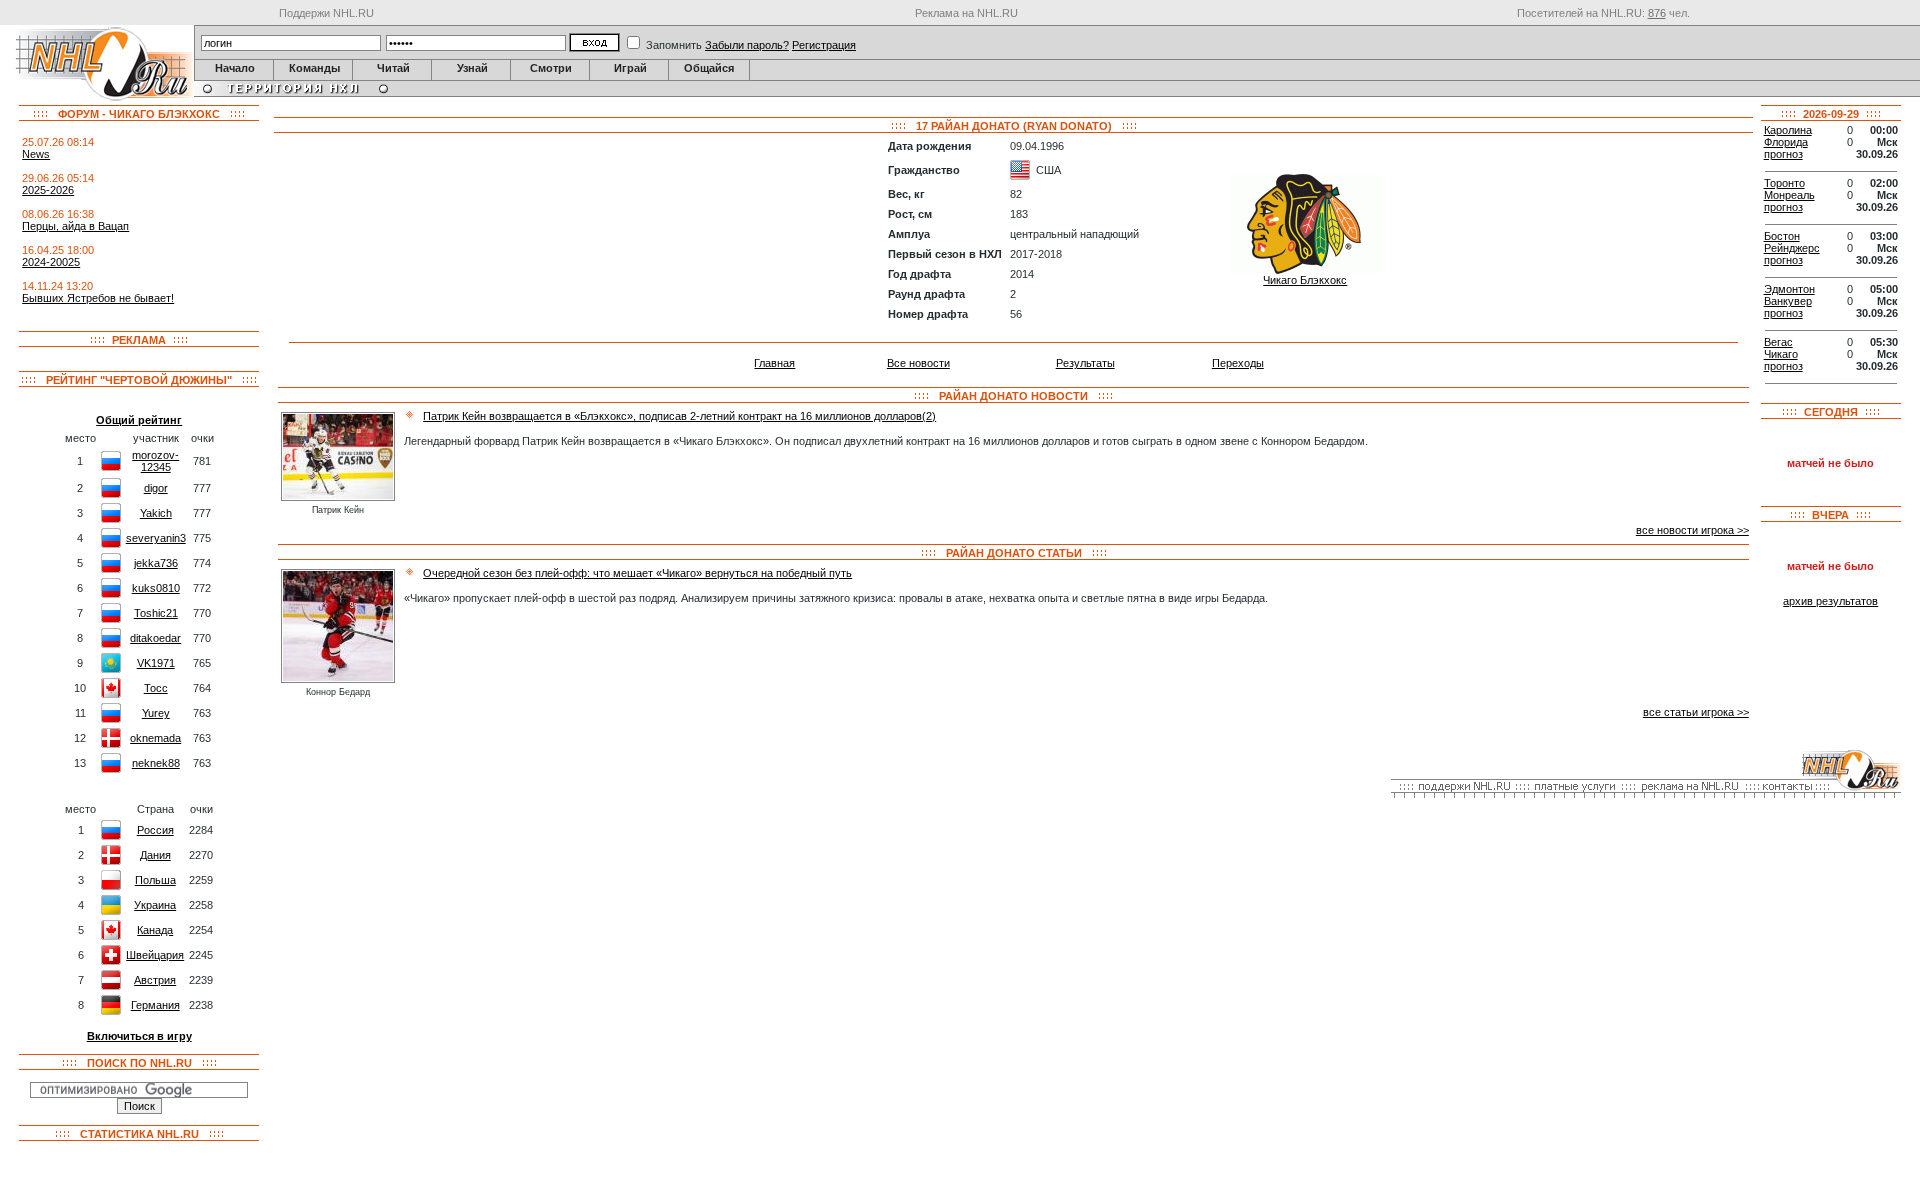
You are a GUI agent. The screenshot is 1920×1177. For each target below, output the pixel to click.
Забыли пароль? (747, 45)
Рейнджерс (1792, 248)
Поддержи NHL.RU (326, 13)
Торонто (1784, 183)
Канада (155, 930)
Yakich (156, 513)
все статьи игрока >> (1696, 712)
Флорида (1786, 142)
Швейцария (155, 955)
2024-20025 (51, 262)
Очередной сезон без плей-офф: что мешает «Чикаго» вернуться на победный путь (637, 573)
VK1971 (156, 663)
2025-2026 (48, 190)
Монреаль (1789, 195)
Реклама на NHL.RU (966, 13)
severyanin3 (156, 538)
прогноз (1783, 154)
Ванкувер (1788, 301)
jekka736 (156, 563)
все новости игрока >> (1692, 530)
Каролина (1788, 130)
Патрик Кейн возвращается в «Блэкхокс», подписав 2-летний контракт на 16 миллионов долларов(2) (679, 416)
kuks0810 (156, 588)
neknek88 (156, 763)
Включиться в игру (139, 1036)
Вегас (1778, 342)
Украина (155, 905)
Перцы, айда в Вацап (75, 226)
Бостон (1782, 236)
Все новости (918, 363)
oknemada (155, 738)
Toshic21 (156, 613)
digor (156, 488)
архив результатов (1830, 601)
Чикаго (1781, 354)
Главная (774, 363)
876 (1657, 13)
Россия (155, 830)
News (36, 154)
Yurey (156, 713)
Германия (155, 1005)
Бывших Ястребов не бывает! (98, 298)
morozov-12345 (155, 461)
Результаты (1085, 363)
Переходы (1238, 363)
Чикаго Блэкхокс (1305, 280)
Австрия (155, 980)
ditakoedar (155, 638)
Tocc (156, 688)
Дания (155, 855)
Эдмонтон (1789, 289)
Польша (155, 880)
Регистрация (824, 45)
